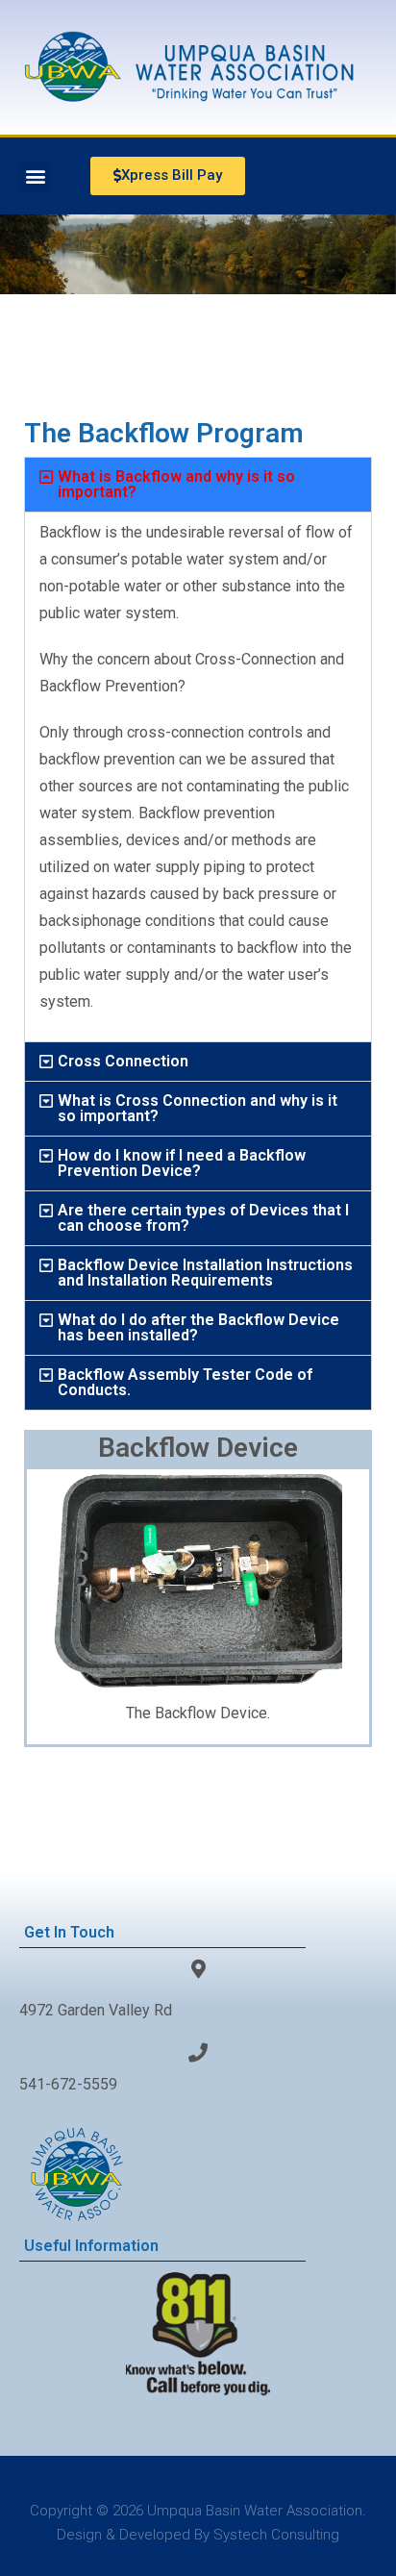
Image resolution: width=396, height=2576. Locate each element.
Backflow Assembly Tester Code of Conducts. (185, 1382)
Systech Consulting (276, 2535)
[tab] (198, 485)
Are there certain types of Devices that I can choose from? (203, 1218)
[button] (35, 176)
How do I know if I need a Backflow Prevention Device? (182, 1163)
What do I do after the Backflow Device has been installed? (198, 1327)
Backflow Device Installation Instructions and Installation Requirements (205, 1273)
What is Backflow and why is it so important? (176, 484)
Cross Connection (123, 1061)
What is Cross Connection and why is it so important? (198, 1108)
